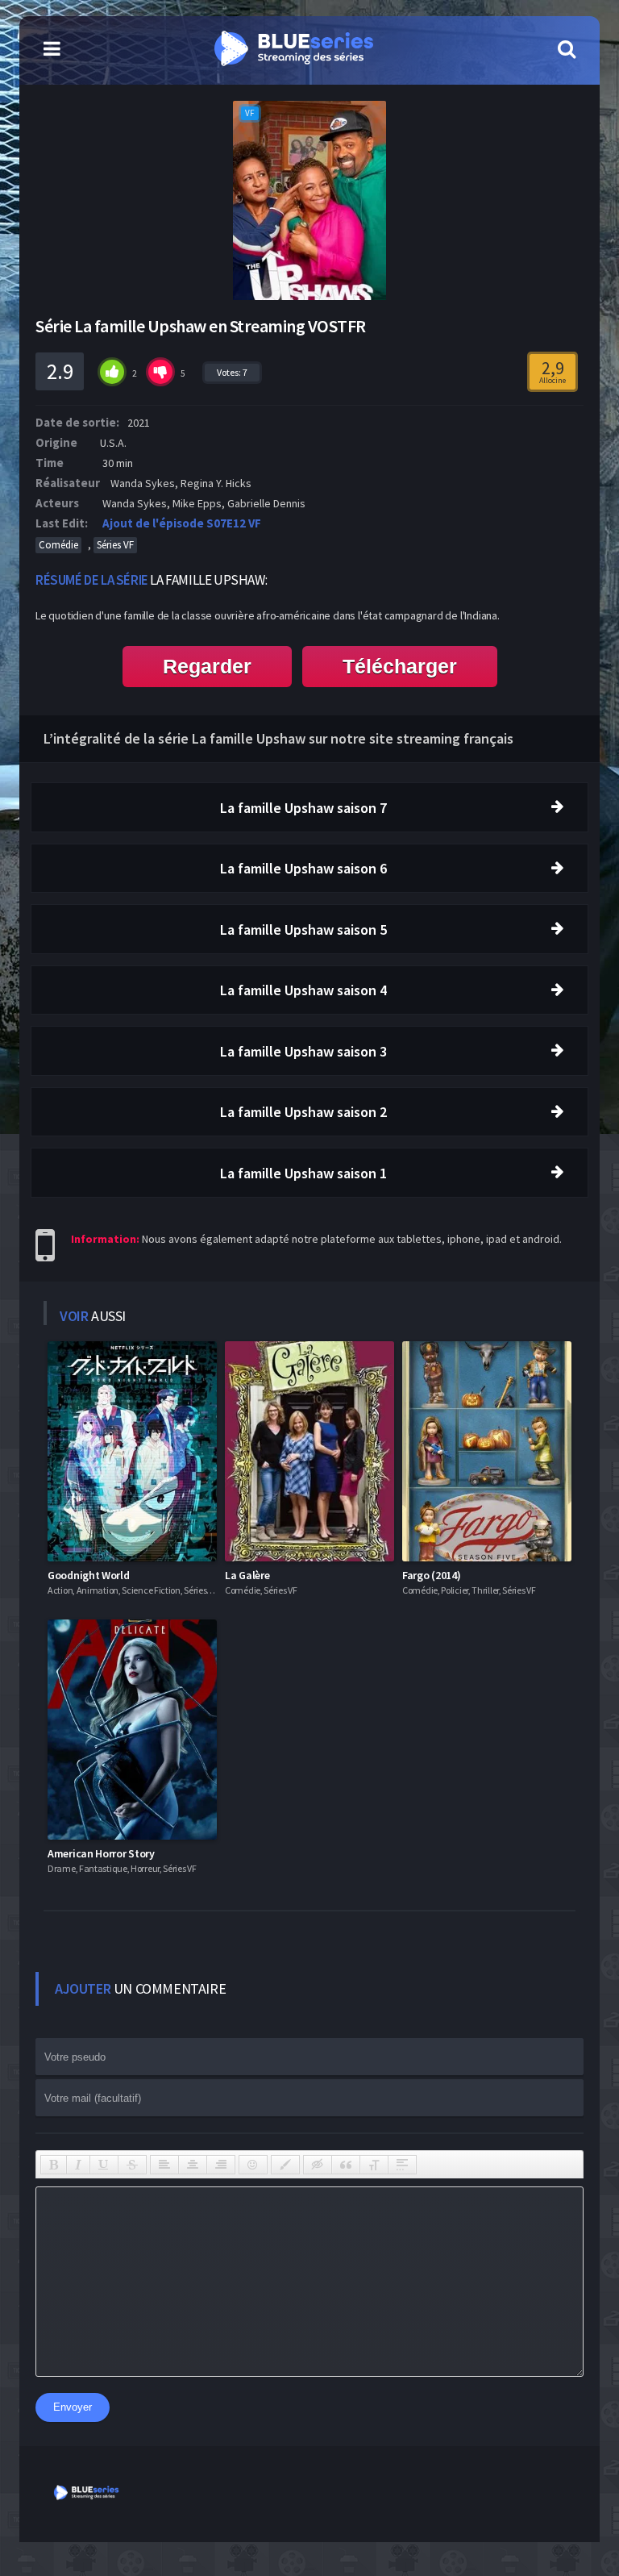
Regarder (207, 666)
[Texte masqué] (318, 2165)
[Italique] (78, 2165)
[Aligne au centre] (193, 2165)
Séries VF (115, 545)
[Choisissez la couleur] (285, 2165)
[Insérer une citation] (346, 2165)
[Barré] (132, 2165)
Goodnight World (89, 1575)
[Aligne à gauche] (164, 2165)
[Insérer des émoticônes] (253, 2165)
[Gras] (54, 2165)
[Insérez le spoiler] (402, 2165)
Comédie (58, 545)
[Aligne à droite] (221, 2165)
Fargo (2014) (431, 1575)
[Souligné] (104, 2165)
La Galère (247, 1575)
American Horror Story (101, 1853)
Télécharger (400, 666)
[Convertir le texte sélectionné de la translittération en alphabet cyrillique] (374, 2165)
